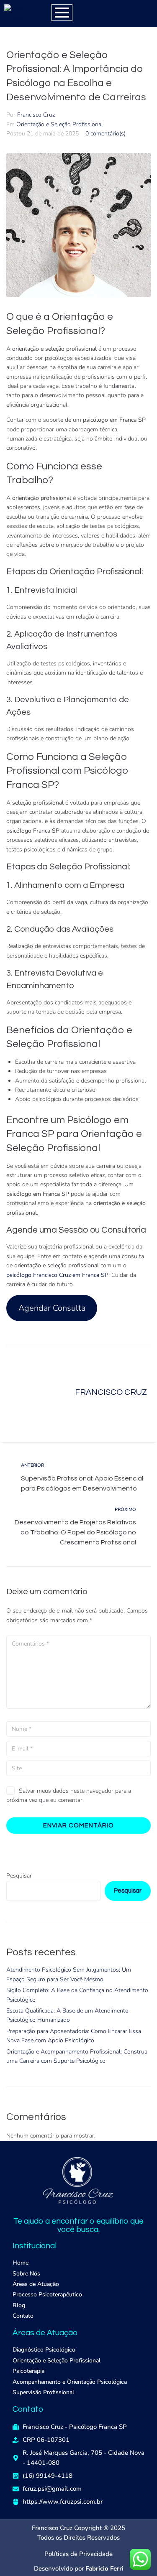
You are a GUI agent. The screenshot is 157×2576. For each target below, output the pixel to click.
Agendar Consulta (52, 1308)
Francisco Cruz (36, 115)
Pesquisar (19, 1876)
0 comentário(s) (106, 134)
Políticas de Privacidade (78, 2554)
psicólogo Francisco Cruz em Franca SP (57, 1275)
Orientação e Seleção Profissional (60, 124)
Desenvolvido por (79, 2568)
